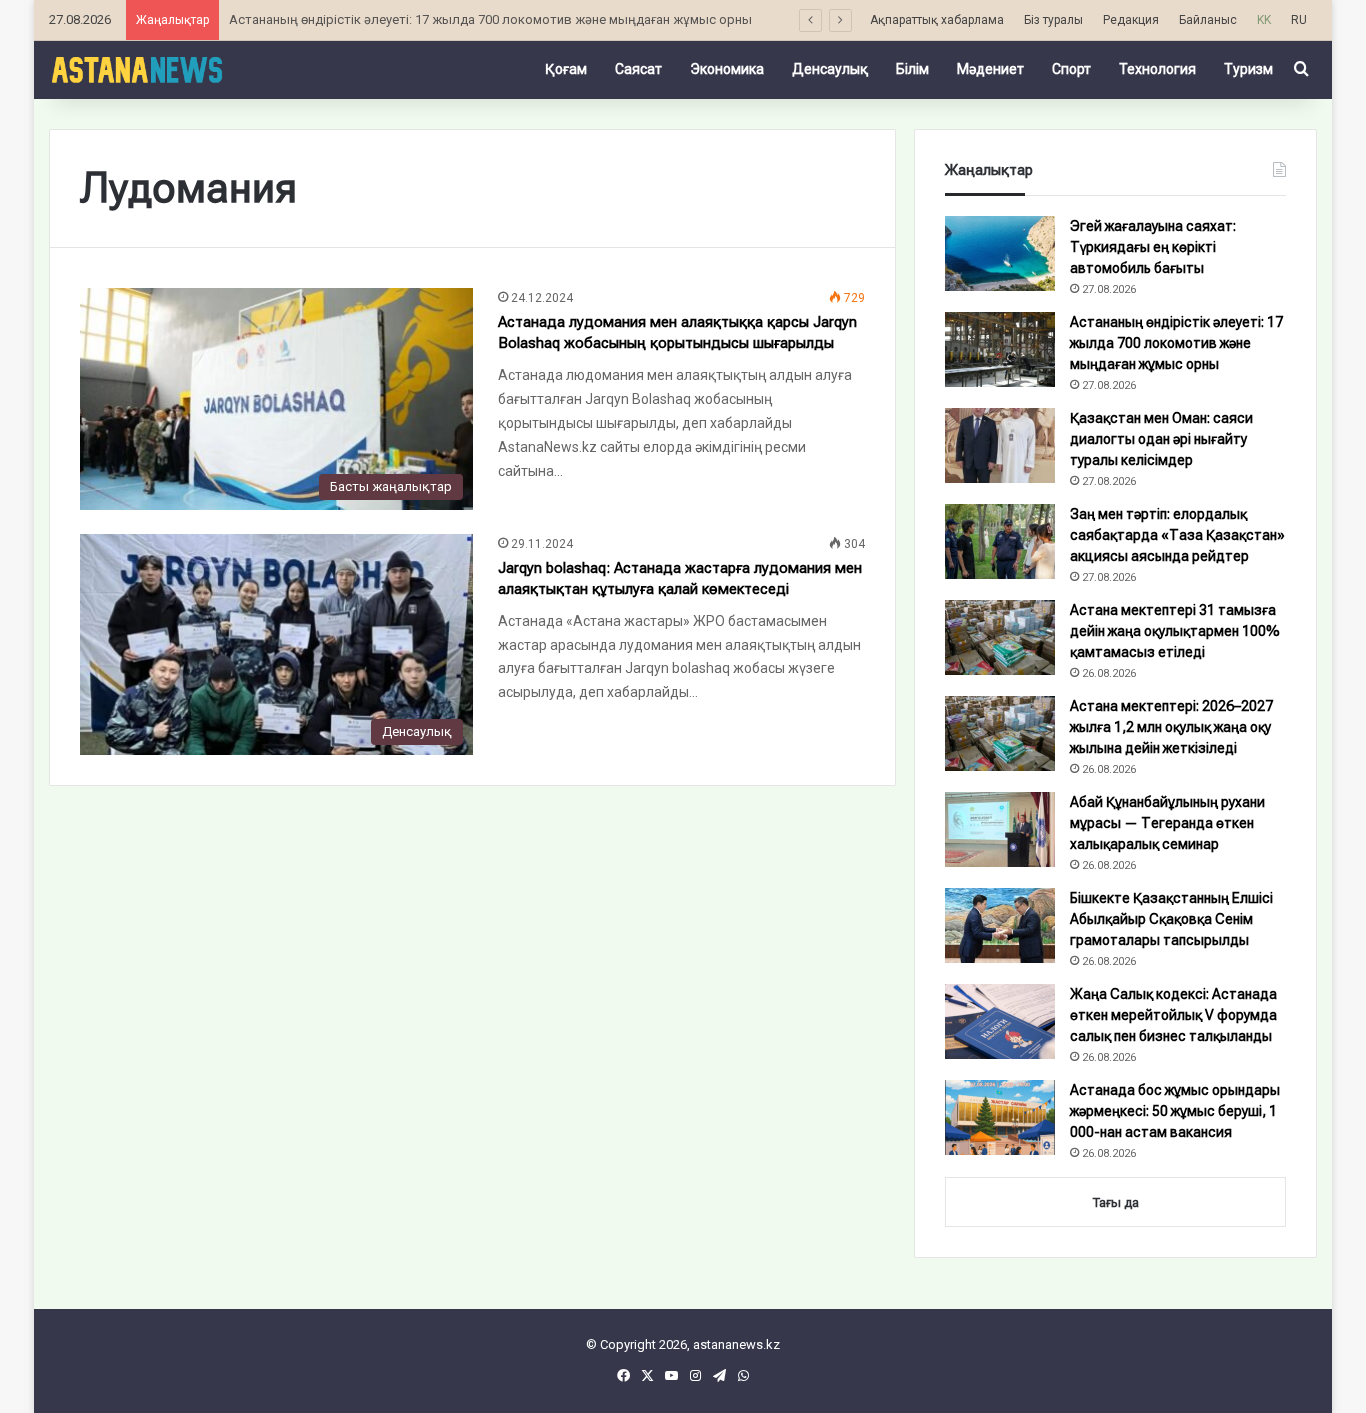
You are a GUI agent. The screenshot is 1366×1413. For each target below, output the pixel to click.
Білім (912, 69)
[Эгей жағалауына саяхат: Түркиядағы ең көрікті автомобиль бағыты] (1000, 253)
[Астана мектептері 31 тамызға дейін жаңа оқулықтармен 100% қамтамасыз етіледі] (1000, 637)
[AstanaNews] (136, 69)
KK (1264, 20)
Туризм (1248, 69)
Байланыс (1208, 20)
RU (1299, 20)
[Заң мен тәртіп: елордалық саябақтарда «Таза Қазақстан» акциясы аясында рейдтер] (1000, 541)
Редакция (1131, 20)
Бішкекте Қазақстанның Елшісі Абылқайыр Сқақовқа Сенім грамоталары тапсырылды (1171, 919)
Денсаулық (830, 69)
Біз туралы (1053, 20)
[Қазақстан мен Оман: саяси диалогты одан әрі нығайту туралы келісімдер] (1000, 445)
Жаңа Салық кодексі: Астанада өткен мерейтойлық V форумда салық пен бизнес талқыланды (1173, 1015)
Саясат (638, 69)
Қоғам (566, 69)
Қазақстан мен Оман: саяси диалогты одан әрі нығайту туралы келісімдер (1161, 439)
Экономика (727, 69)
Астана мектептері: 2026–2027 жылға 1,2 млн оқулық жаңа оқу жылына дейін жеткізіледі (1171, 727)
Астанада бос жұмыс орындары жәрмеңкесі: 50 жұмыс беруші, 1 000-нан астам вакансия (1175, 1111)
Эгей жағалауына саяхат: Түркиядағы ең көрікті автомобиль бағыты (1153, 247)
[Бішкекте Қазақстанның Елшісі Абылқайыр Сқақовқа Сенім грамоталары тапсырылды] (1000, 925)
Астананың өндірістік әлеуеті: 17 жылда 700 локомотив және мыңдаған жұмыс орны (1176, 343)
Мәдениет (990, 69)
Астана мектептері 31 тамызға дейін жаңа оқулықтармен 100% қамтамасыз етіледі (1175, 631)
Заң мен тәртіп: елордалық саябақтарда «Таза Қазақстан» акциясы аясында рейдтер (1177, 535)
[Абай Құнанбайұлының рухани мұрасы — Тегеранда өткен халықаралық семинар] (1000, 829)
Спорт (1071, 69)
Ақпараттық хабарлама (937, 20)
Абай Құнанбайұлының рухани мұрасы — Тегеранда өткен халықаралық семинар (1167, 823)
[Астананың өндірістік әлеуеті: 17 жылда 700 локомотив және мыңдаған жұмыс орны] (1000, 349)
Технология (1157, 69)
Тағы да (1116, 1202)
